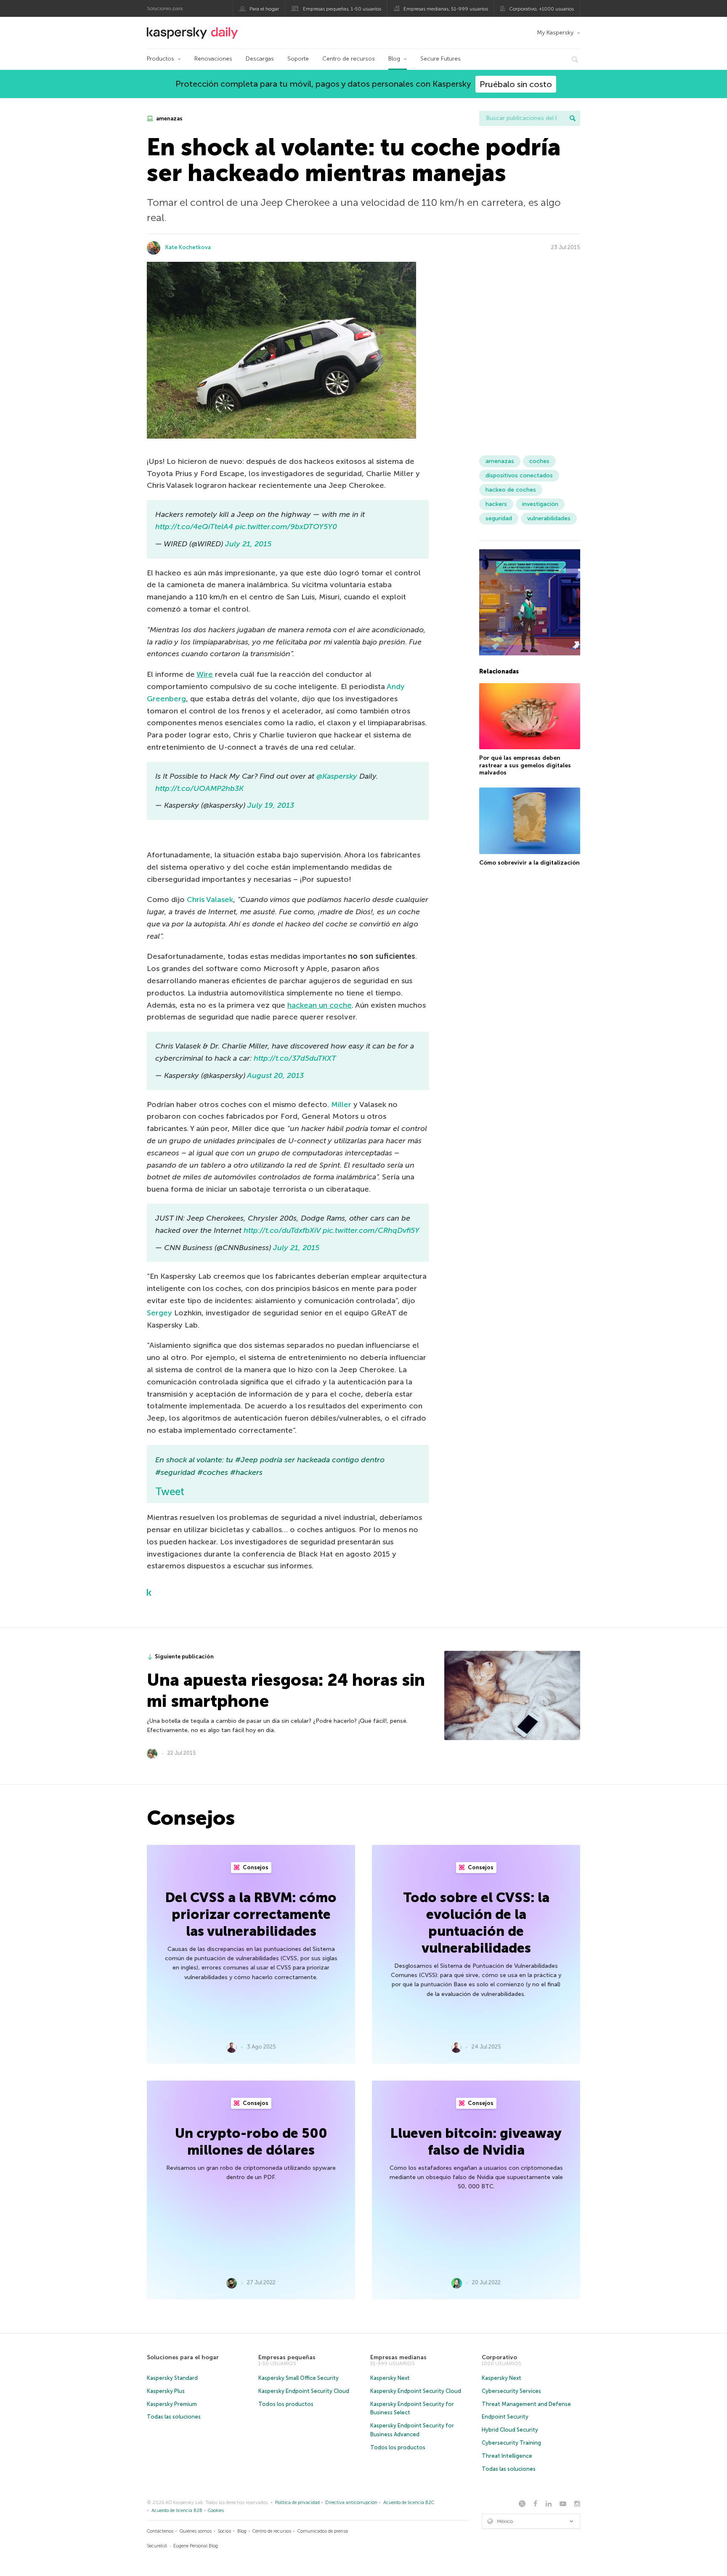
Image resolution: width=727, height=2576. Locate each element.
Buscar (573, 118)
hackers (496, 504)
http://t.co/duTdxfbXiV (282, 1230)
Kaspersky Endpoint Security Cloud (304, 2391)
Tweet (170, 1492)
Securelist (157, 2546)
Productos (161, 59)
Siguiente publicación (184, 1657)
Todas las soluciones (174, 2417)
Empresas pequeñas (287, 2357)
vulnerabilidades (549, 518)
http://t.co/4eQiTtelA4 (194, 527)
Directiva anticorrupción (351, 2503)
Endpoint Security (505, 2417)
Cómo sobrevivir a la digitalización (529, 863)
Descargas (260, 59)
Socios (224, 2531)
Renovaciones (213, 59)
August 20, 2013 (275, 1075)
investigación (540, 504)
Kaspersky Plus (166, 2391)
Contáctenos (160, 2531)
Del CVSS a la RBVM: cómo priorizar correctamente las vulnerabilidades (251, 1914)
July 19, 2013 (271, 805)
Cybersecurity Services (511, 2391)
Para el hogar (264, 9)
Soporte (298, 59)
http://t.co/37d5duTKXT (295, 1058)
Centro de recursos (349, 59)
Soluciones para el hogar (183, 2357)
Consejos (255, 1867)
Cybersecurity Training (511, 2443)
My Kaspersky (555, 33)
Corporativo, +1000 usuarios (541, 9)
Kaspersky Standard (172, 2378)
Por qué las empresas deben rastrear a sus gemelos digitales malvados (525, 765)
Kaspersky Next (390, 2378)
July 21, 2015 (248, 544)
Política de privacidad (297, 2503)
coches (539, 461)
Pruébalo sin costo (516, 84)
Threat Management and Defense (526, 2404)
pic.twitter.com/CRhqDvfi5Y (371, 1230)
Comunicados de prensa (323, 2531)
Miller (341, 1104)
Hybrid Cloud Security (510, 2430)
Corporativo (499, 2357)
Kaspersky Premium (172, 2404)
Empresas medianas (398, 2357)
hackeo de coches (511, 490)
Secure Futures (440, 59)
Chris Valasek (210, 899)
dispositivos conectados (519, 475)
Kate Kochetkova (188, 247)
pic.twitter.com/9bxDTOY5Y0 (286, 527)
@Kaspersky (337, 776)
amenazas (169, 118)
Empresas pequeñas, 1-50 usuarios (342, 9)
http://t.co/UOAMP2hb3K (199, 788)
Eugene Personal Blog (196, 2546)
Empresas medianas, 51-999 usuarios (446, 9)
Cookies (216, 2511)
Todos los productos (286, 2404)
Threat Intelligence (507, 2456)
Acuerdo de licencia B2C (409, 2503)
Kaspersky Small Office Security (298, 2378)
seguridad (499, 518)
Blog (394, 59)
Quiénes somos (196, 2531)
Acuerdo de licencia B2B (177, 2511)
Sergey (159, 1313)
